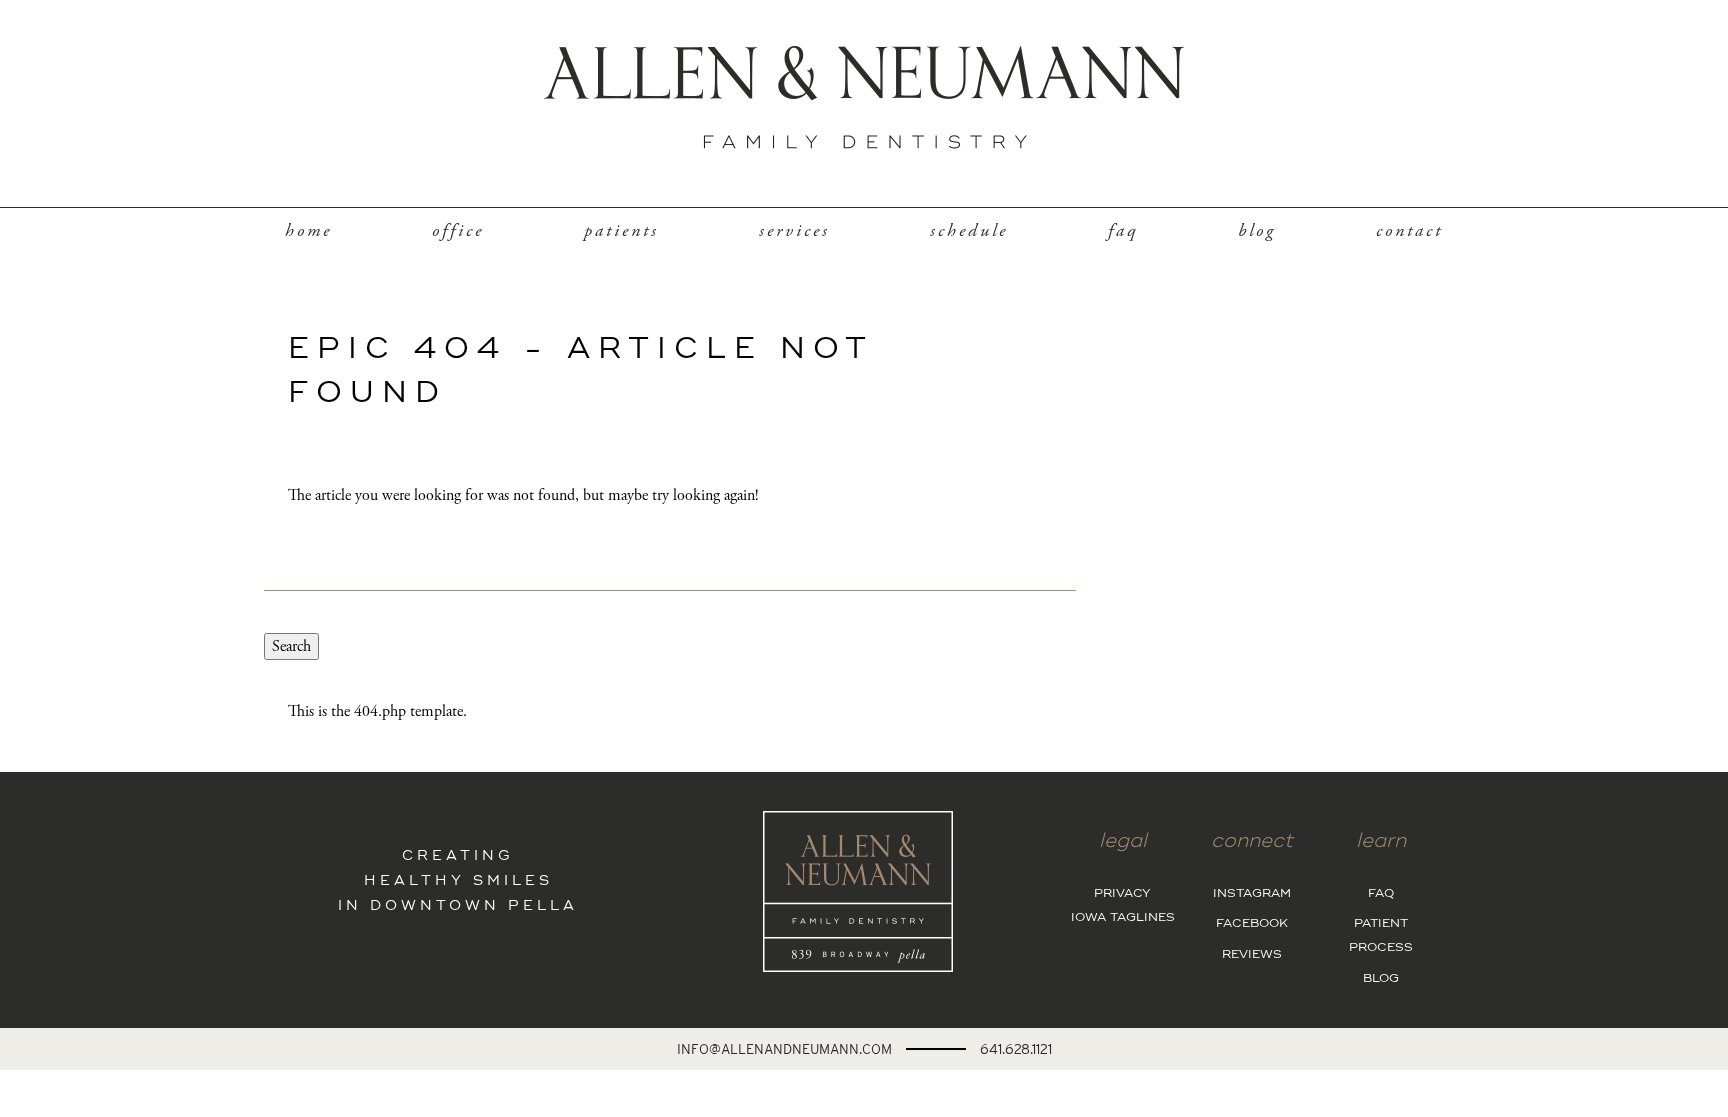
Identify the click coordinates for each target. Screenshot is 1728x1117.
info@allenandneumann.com (784, 1049)
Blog (1257, 230)
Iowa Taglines (1123, 918)
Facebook (1252, 924)
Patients (621, 230)
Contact (1409, 230)
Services (794, 230)
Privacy (1122, 894)
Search (291, 646)
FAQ (1123, 230)
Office (458, 230)
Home (308, 230)
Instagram (1252, 894)
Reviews (1252, 955)
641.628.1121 (1016, 1049)
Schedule (969, 230)
